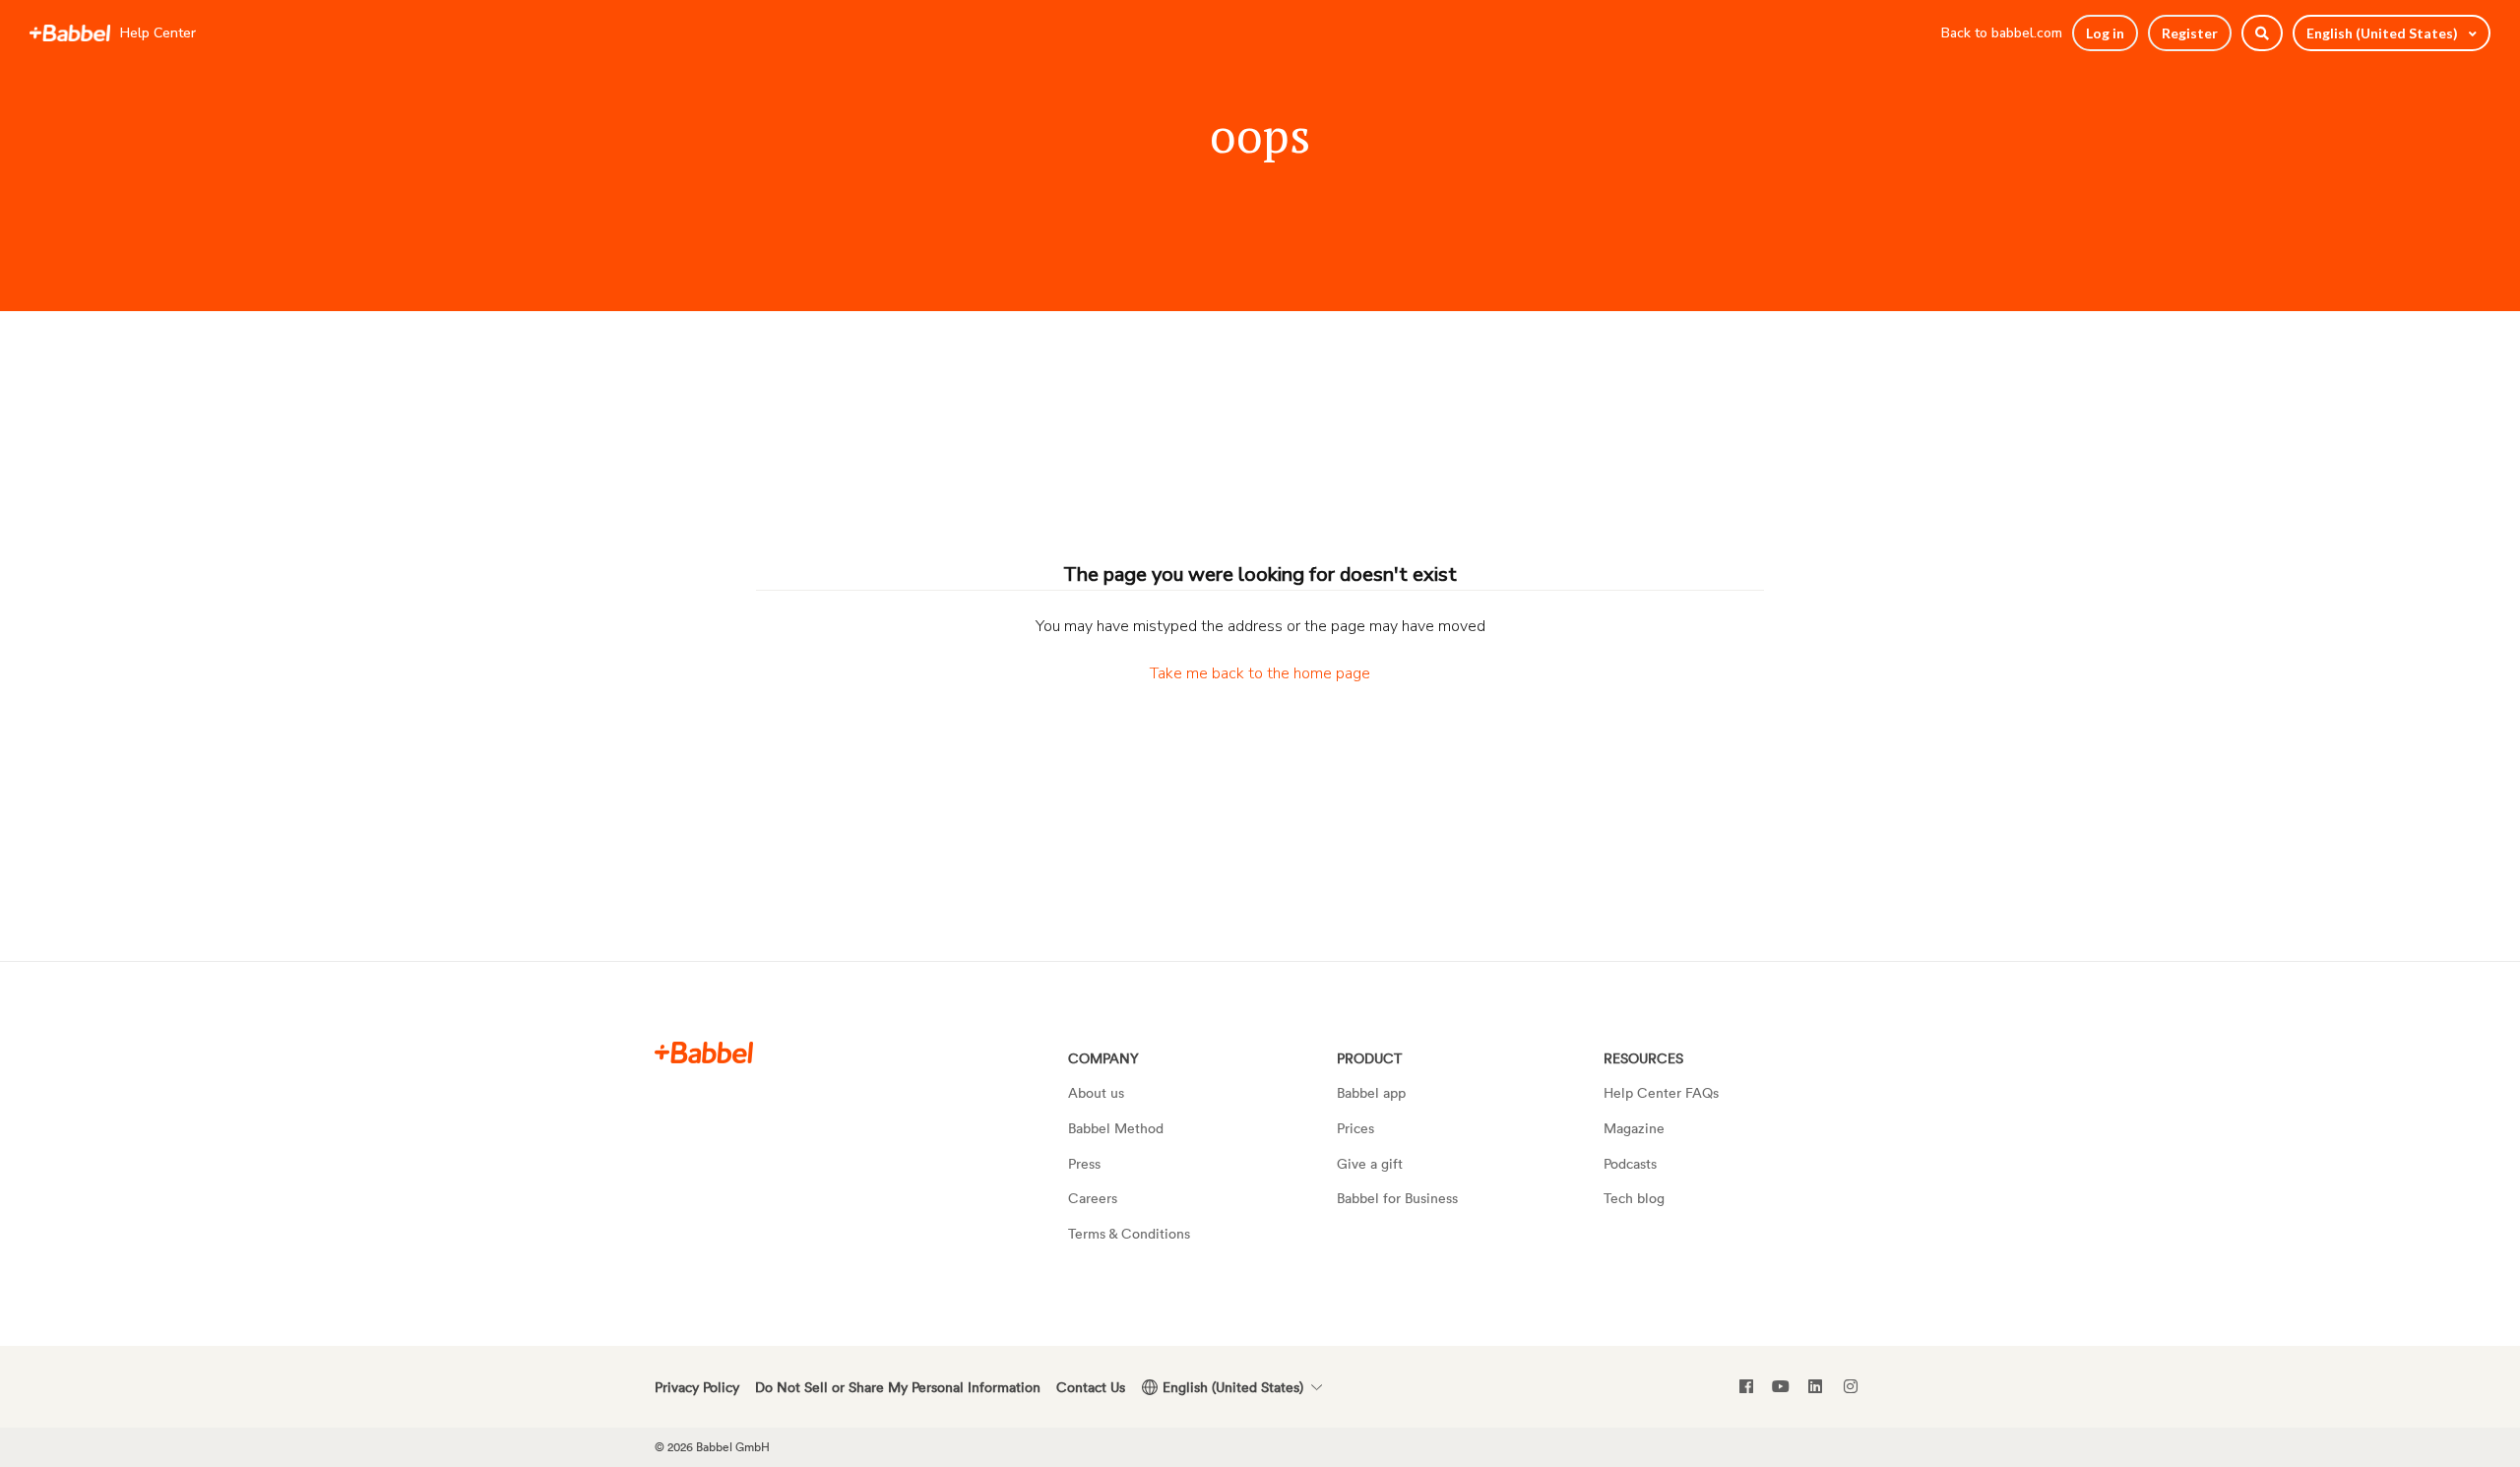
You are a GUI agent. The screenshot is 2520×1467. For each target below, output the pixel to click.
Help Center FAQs (1661, 1092)
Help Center (158, 33)
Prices (1355, 1128)
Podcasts (1630, 1163)
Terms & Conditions (1129, 1233)
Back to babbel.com (2002, 33)
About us (1096, 1092)
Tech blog (1634, 1198)
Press (1084, 1163)
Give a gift (1370, 1163)
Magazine (1634, 1128)
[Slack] (704, 1052)
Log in (2105, 33)
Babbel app (1371, 1092)
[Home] (70, 33)
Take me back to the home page (1260, 673)
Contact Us (1091, 1387)
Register (2190, 33)
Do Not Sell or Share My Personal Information (898, 1387)
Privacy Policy (697, 1387)
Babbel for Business (1397, 1198)
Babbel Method (1116, 1128)
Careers (1093, 1198)
